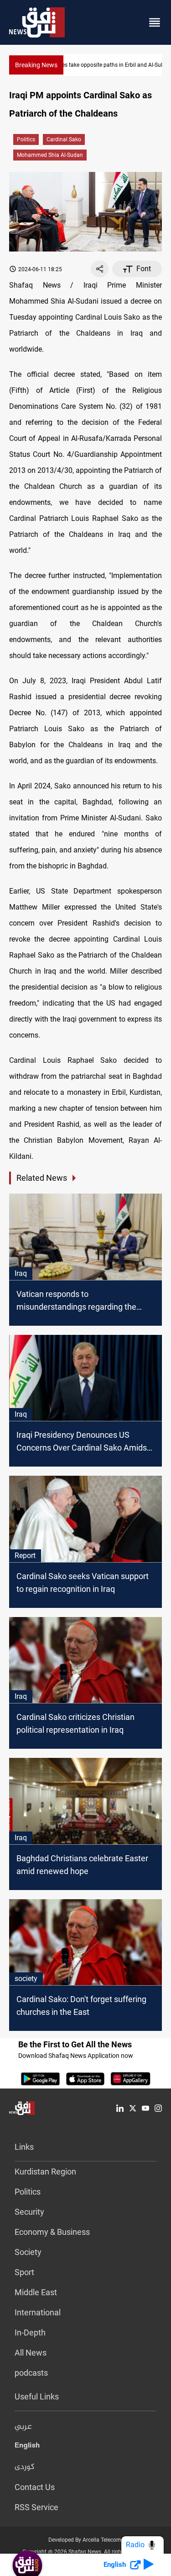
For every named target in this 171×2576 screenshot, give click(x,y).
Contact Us (35, 2487)
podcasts (31, 2373)
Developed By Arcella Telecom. (85, 2540)
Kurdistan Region (45, 2172)
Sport (24, 2272)
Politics (26, 139)
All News (31, 2353)
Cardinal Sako (64, 139)
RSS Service (36, 2507)
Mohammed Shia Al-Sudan (50, 155)
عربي (23, 2427)
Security (29, 2212)
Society (28, 2252)
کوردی (25, 2467)
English (27, 2447)
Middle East (36, 2292)
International (38, 2312)
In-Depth (30, 2332)
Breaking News (36, 65)
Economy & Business (52, 2232)
